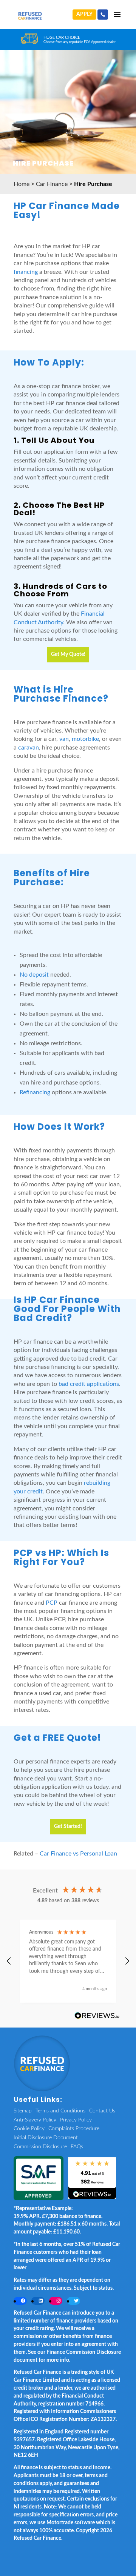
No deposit (34, 975)
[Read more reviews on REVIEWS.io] (97, 2016)
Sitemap (23, 2111)
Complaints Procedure (74, 2129)
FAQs (77, 2147)
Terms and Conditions (60, 2111)
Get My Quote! (68, 654)
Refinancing (35, 1092)
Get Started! (68, 1826)
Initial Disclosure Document (46, 2138)
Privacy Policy (76, 2120)
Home (22, 184)
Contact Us (102, 2111)
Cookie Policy (29, 2129)
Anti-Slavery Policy (35, 2120)
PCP (52, 1603)
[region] (68, 1961)
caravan (29, 748)
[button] (9, 1961)
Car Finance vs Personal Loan (78, 1854)
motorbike (85, 739)
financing (26, 272)
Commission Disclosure (40, 2147)
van (64, 739)
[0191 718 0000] (103, 15)
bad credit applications (89, 1384)
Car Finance (52, 184)
